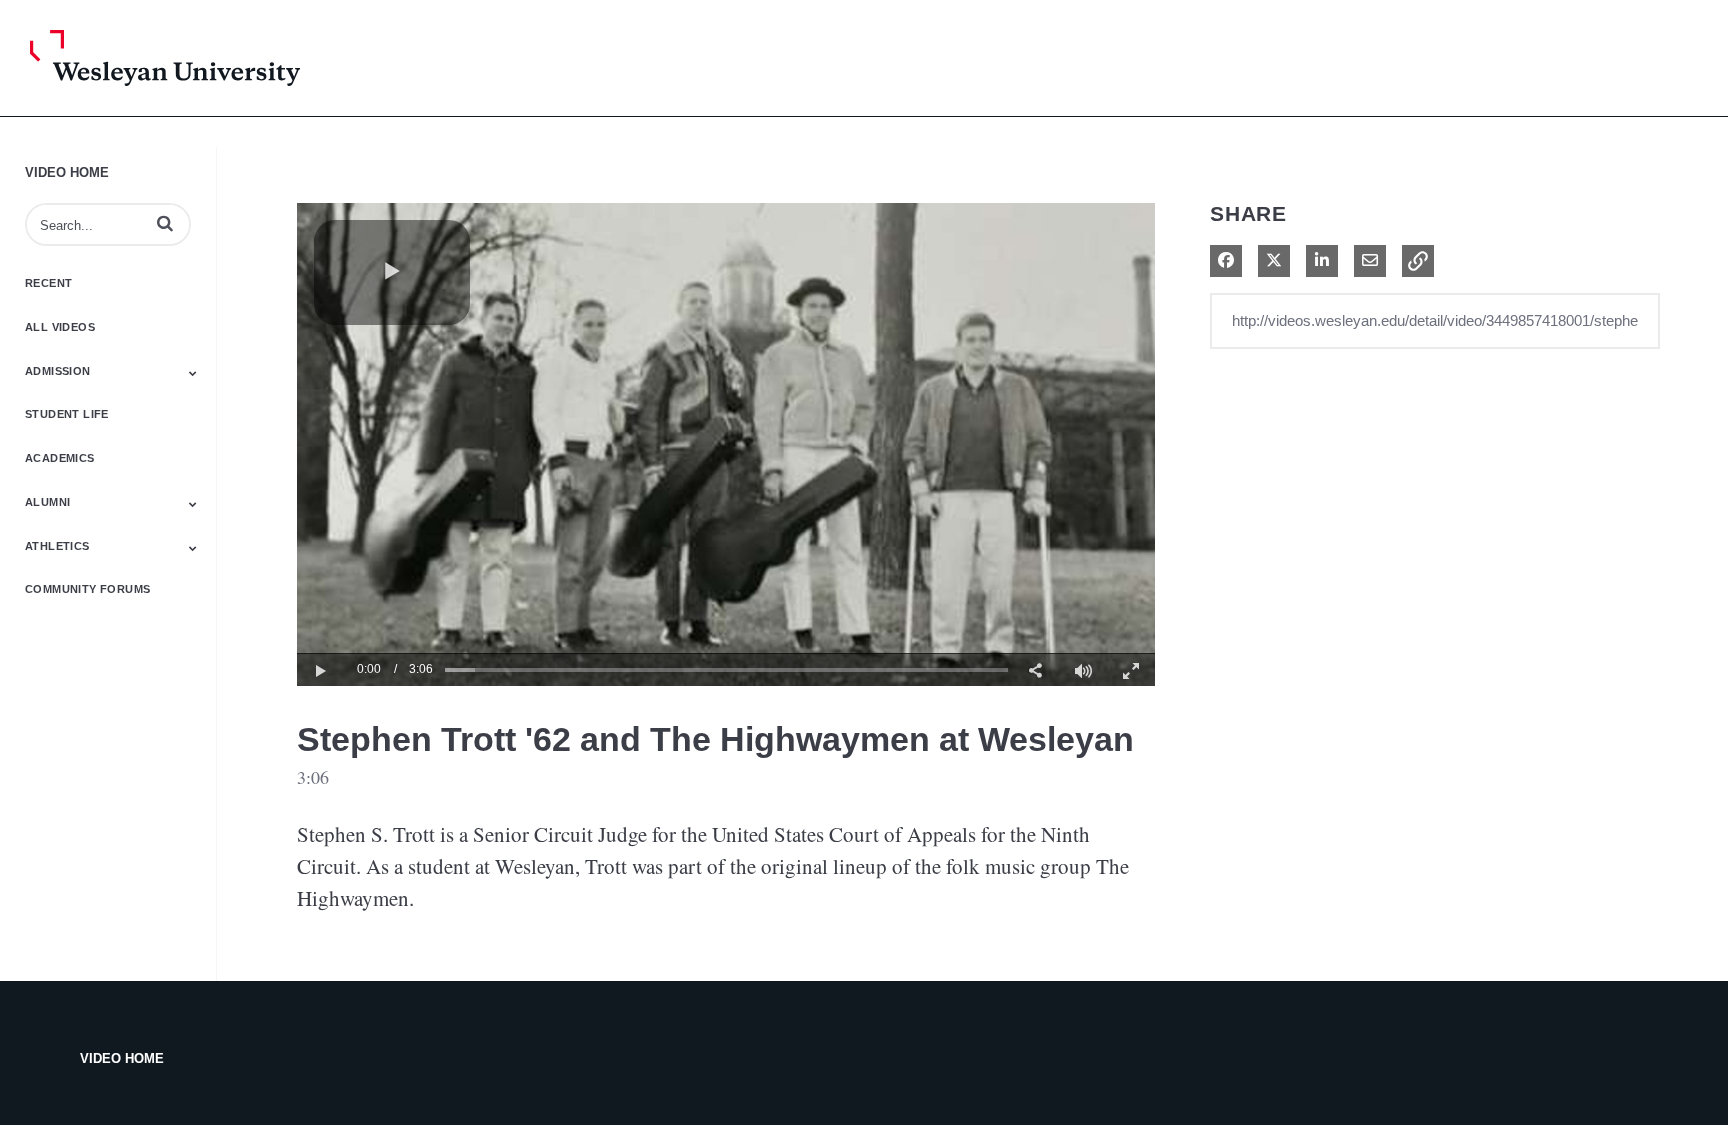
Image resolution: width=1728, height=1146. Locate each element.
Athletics (57, 546)
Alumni (47, 502)
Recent (48, 283)
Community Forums (87, 589)
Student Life (67, 414)
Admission (58, 371)
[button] (165, 223)
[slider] (726, 669)
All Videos (60, 327)
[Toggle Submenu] (193, 373)
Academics (60, 458)
